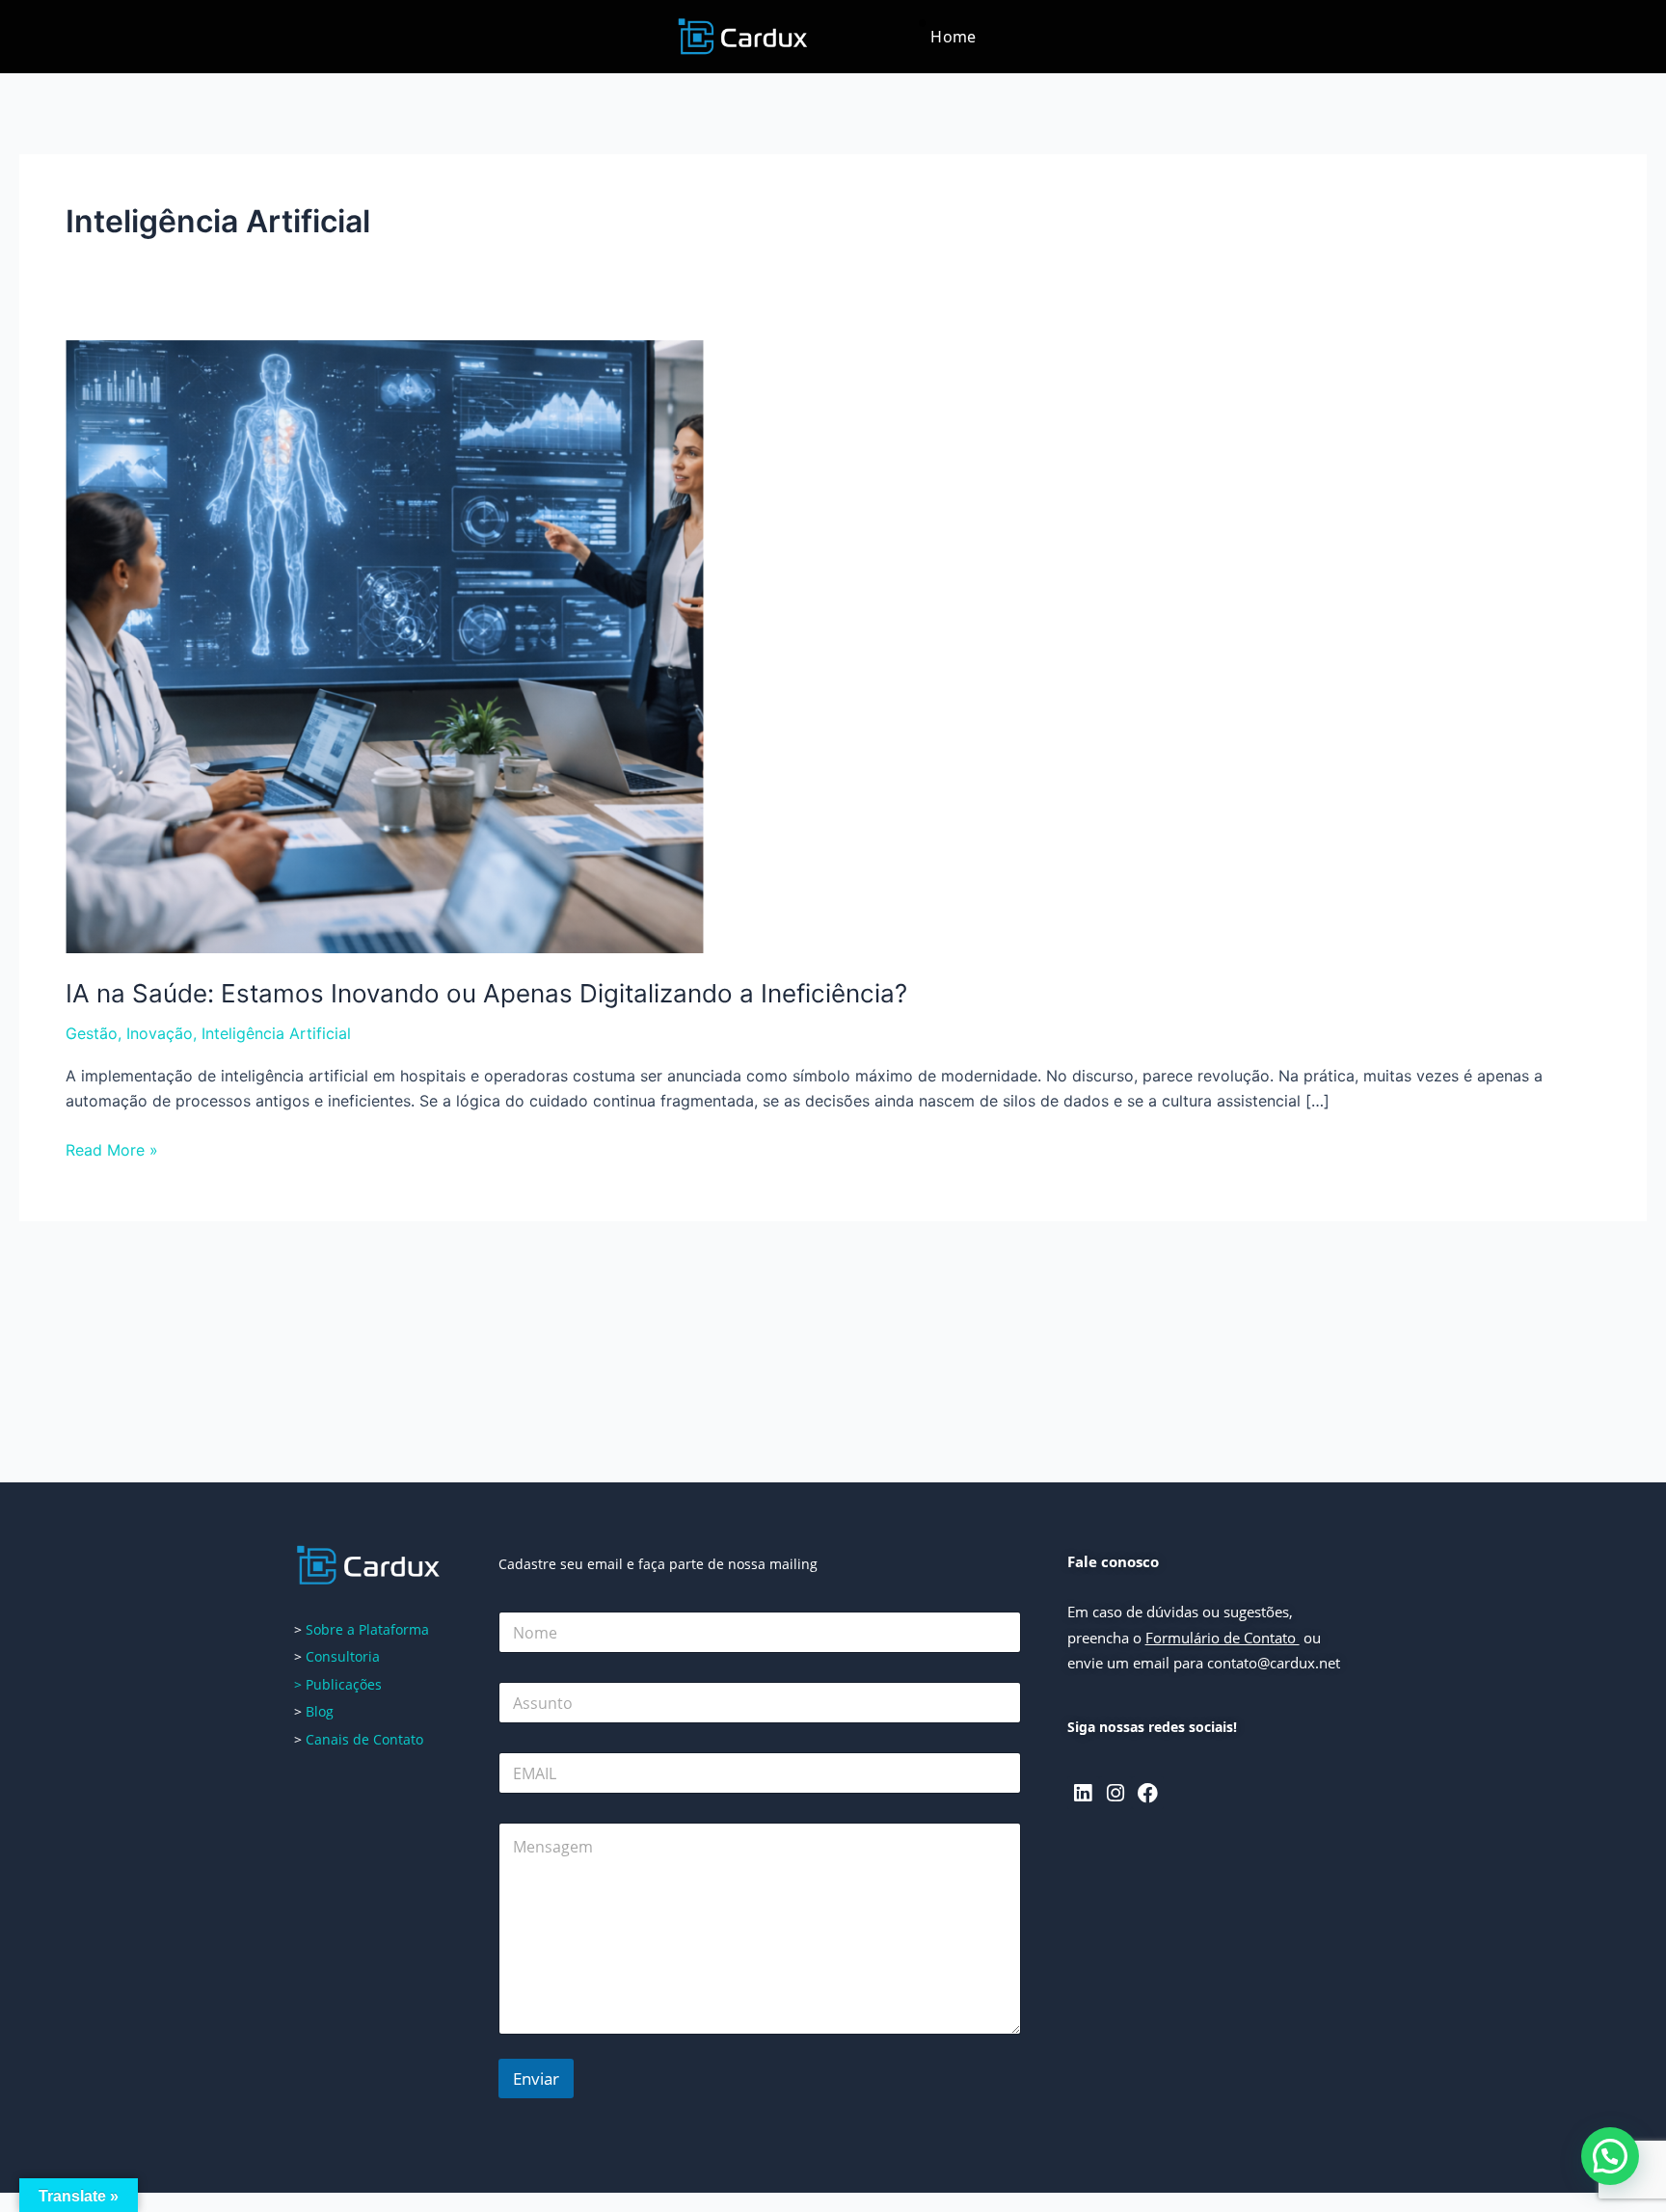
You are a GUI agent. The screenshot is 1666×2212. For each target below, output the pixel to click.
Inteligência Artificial (276, 1033)
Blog (318, 1711)
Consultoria (343, 1656)
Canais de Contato (364, 1739)
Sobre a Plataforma (367, 1629)
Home (953, 37)
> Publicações (338, 1684)
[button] (1610, 2156)
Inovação (160, 1033)
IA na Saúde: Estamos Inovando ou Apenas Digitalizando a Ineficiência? (486, 993)
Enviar (536, 2079)
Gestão (92, 1033)
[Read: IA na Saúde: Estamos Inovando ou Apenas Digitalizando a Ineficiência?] (385, 646)
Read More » (112, 1148)
